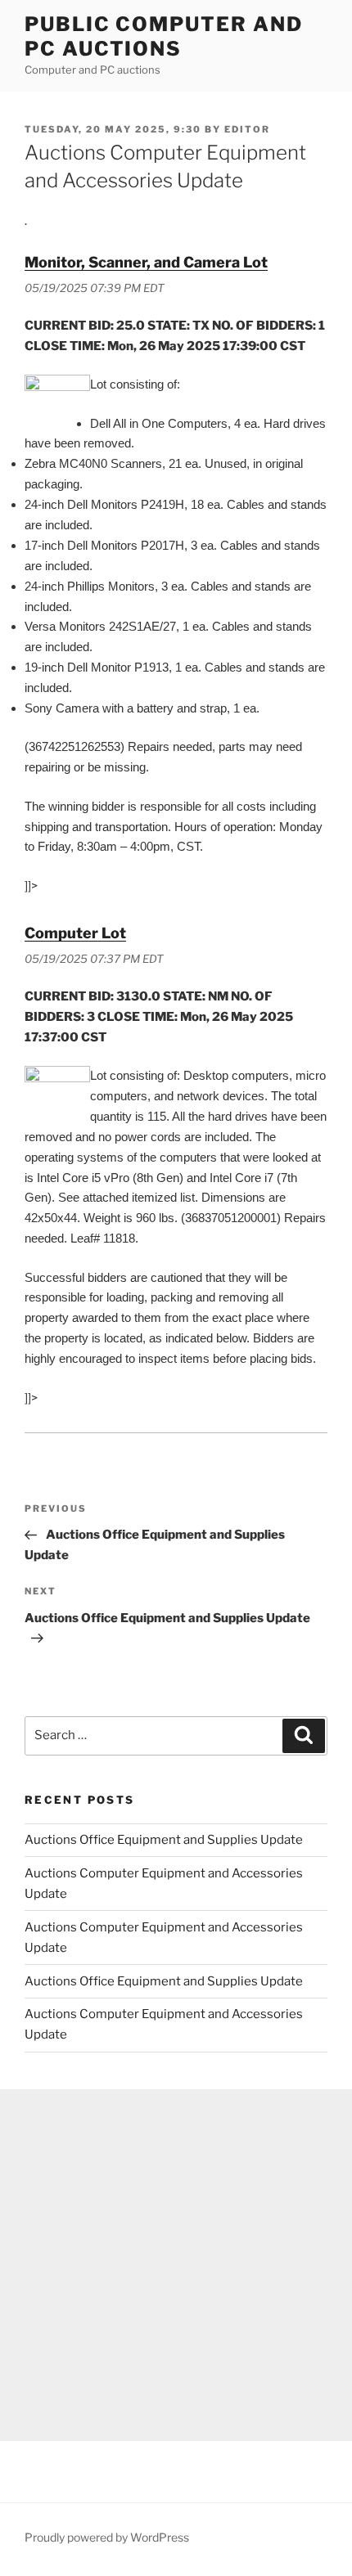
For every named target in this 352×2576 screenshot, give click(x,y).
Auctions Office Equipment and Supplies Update (164, 1840)
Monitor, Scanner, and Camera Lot (146, 262)
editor (247, 129)
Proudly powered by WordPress (107, 2537)
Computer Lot (75, 933)
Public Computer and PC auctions (163, 36)
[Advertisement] (176, 2265)
